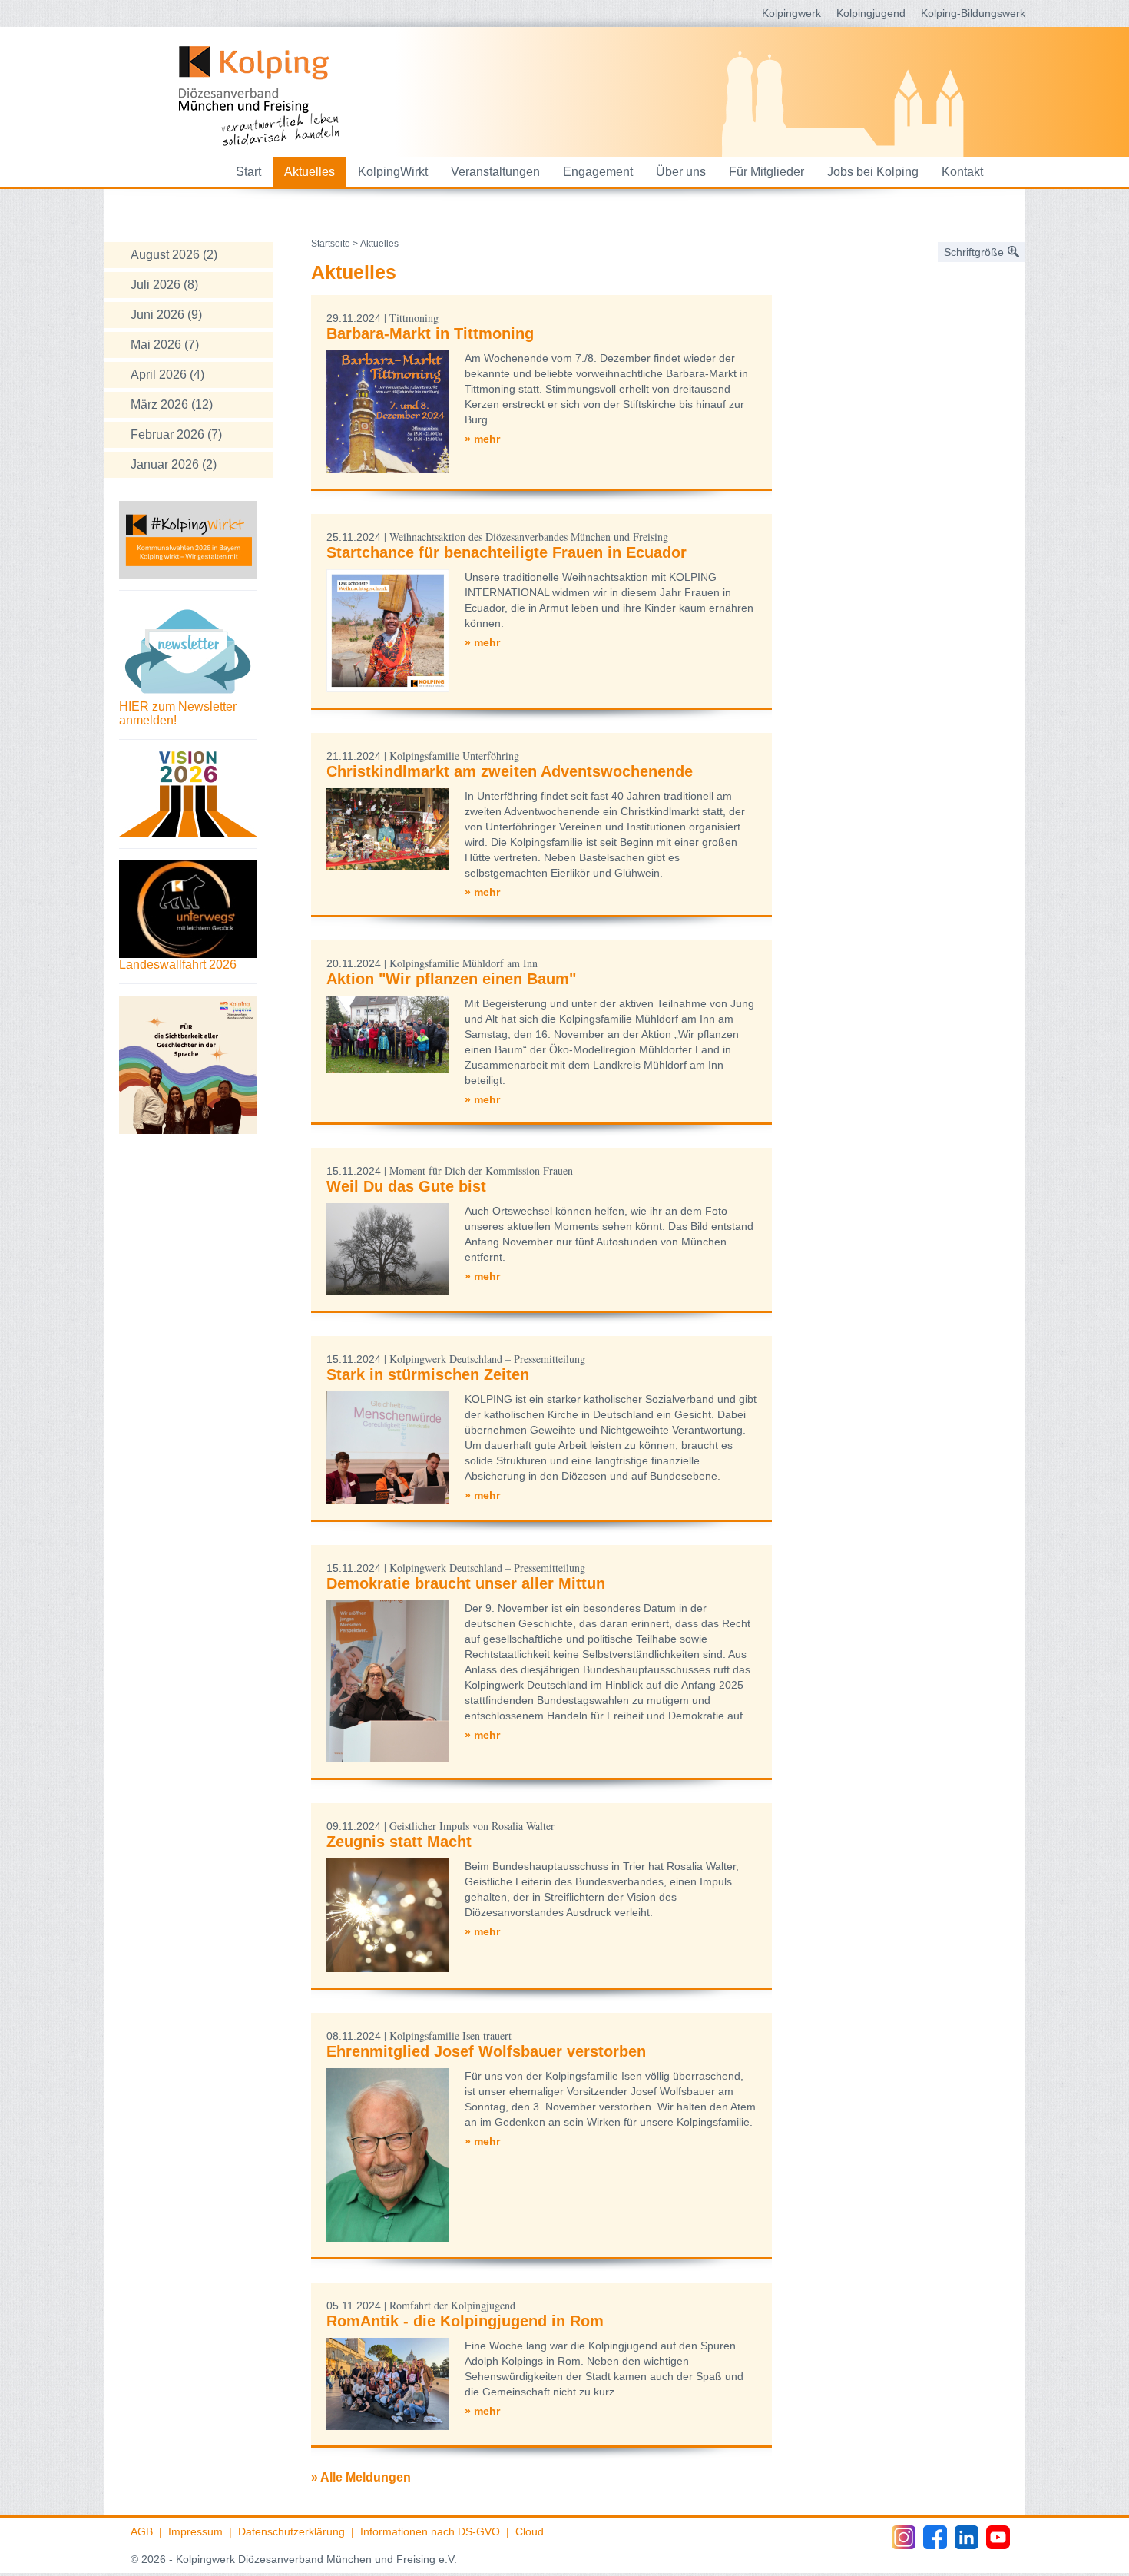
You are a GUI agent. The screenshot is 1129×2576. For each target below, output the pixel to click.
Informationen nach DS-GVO (430, 2531)
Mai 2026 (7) (165, 345)
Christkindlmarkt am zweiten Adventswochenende (510, 771)
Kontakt (962, 172)
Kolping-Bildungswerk (973, 13)
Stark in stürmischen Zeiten (428, 1374)
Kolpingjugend (871, 13)
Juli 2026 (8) (164, 285)
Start (248, 172)
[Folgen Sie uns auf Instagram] (904, 2537)
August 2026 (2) (174, 255)
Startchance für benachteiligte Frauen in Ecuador (507, 552)
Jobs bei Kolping (873, 172)
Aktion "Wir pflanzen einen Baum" (451, 979)
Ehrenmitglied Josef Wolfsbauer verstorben (486, 2051)
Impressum (195, 2531)
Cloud (530, 2531)
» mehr (482, 439)
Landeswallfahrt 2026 (178, 965)
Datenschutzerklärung (291, 2531)
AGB (142, 2531)
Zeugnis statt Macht (399, 1842)
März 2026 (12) (172, 404)
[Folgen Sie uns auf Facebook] (935, 2537)
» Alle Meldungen (361, 2477)
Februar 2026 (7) (176, 434)
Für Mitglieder (766, 172)
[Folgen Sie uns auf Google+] (967, 2537)
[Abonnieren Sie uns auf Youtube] (998, 2537)
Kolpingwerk (791, 13)
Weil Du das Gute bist (406, 1186)
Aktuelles (310, 172)
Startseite (331, 244)
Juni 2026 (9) (166, 315)
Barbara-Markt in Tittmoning (430, 333)
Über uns (681, 172)
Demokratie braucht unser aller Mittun (466, 1583)
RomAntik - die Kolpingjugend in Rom (465, 2321)
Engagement (598, 172)
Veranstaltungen (495, 172)
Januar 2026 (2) (174, 464)
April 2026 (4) (167, 375)
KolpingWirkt (393, 172)
